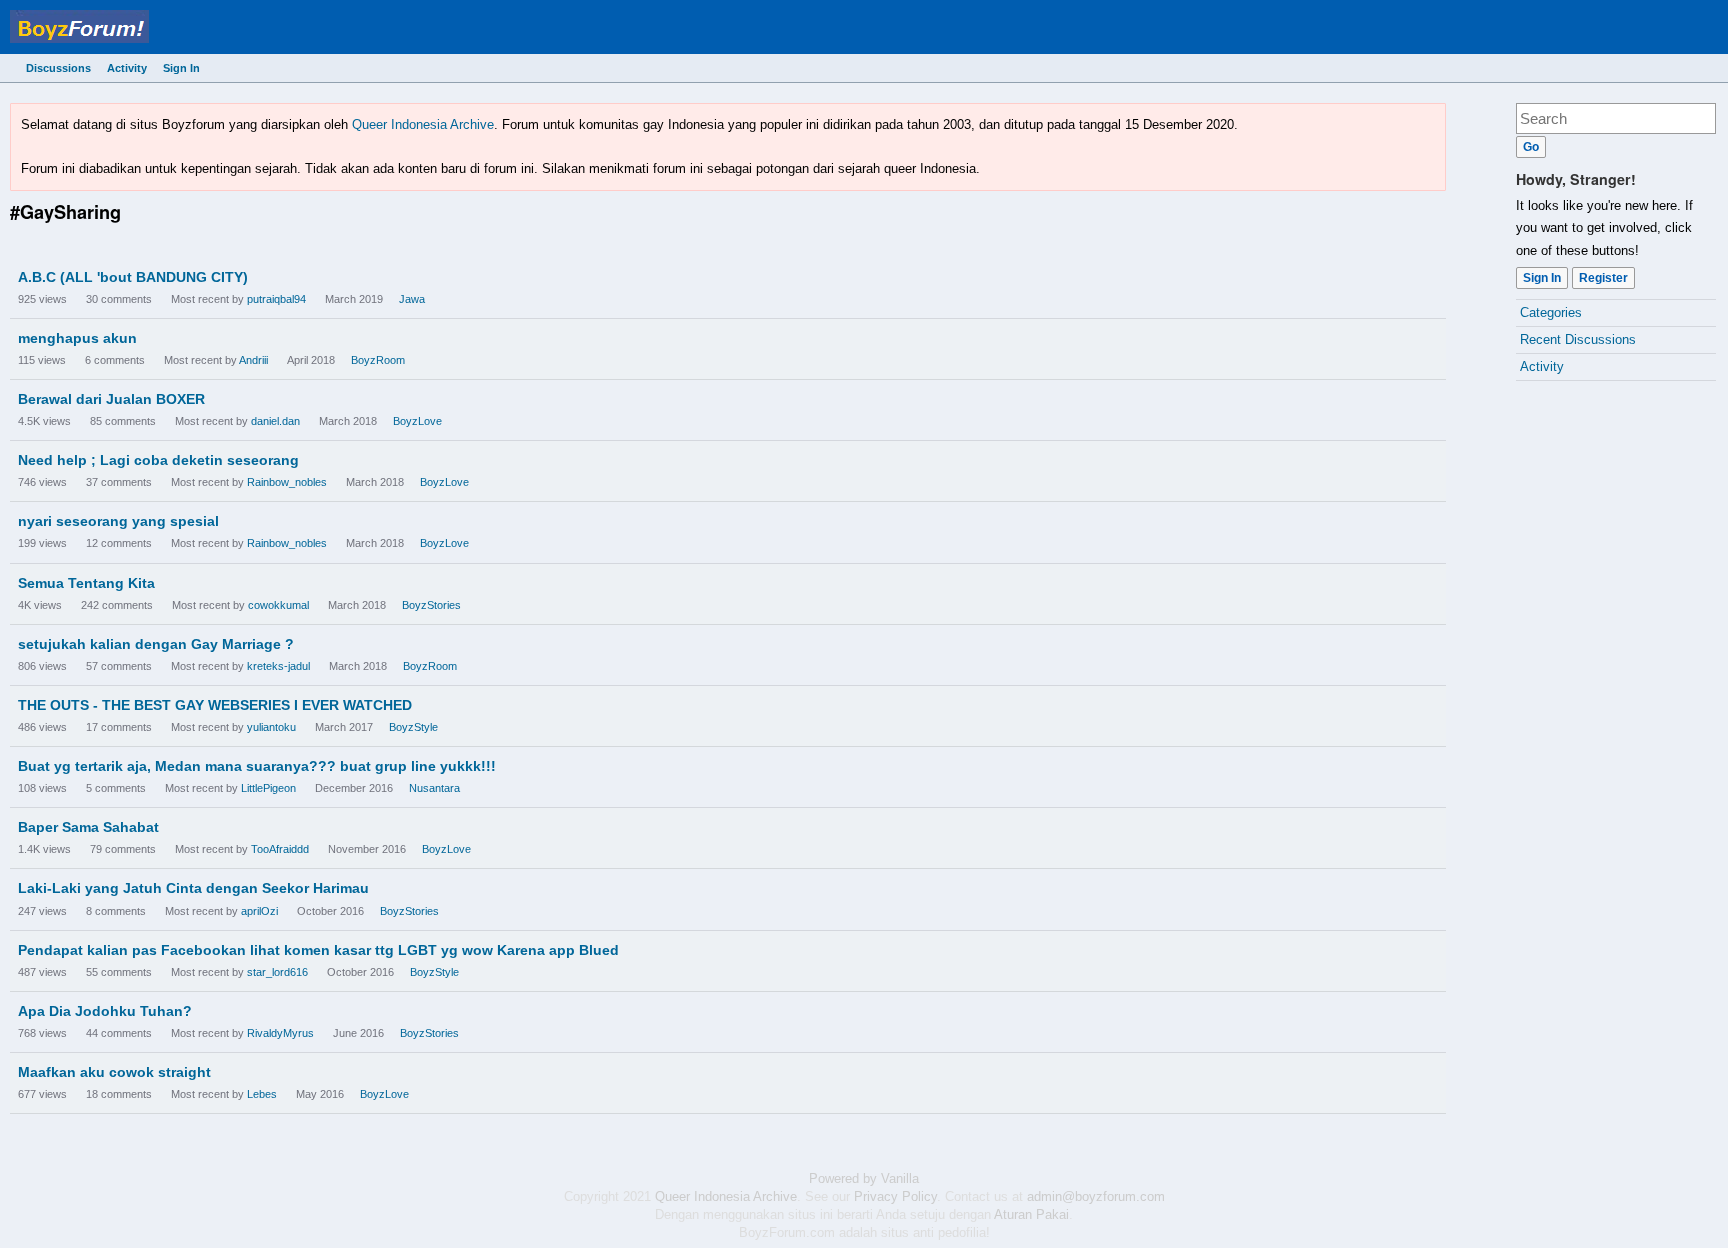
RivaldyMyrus (280, 1033)
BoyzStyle (413, 727)
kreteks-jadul (278, 666)
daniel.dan (275, 421)
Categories (1551, 312)
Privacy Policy (895, 1196)
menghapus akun (77, 338)
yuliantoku (271, 727)
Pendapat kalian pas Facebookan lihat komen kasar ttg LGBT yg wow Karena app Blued (318, 950)
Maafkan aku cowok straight (114, 1072)
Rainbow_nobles (287, 482)
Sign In (181, 68)
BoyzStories (431, 605)
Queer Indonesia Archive (423, 124)
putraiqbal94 (276, 299)
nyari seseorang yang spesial (118, 521)
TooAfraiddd (280, 849)
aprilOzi (259, 911)
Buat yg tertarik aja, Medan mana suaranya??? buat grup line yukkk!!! (257, 766)
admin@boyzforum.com (1096, 1196)
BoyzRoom (378, 360)
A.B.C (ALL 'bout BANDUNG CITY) (133, 277)
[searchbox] (1616, 118)
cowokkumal (278, 605)
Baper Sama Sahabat (88, 827)
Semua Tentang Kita (86, 583)
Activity (127, 68)
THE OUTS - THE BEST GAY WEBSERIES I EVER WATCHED (215, 705)
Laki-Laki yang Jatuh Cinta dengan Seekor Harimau (193, 888)
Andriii (253, 360)
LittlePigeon (268, 788)
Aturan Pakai (1031, 1214)
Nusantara (434, 788)
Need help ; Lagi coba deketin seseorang (158, 460)
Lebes (262, 1094)
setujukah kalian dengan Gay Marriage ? (156, 644)
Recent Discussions (1578, 339)
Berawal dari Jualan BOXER (111, 399)
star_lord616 (277, 972)
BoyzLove (417, 421)
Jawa (412, 299)
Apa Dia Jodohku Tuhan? (105, 1011)
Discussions (58, 68)
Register (1603, 278)
